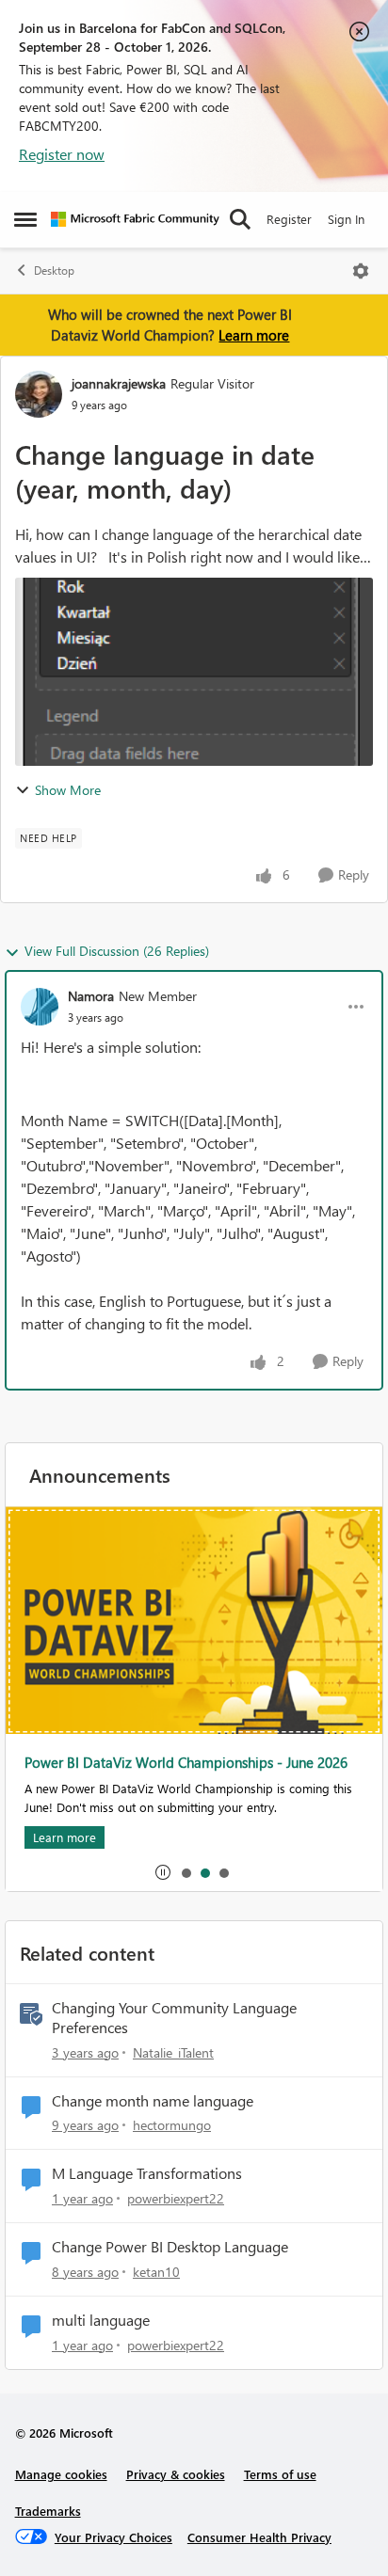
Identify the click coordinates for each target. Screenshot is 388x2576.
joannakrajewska (119, 383)
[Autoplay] (163, 1872)
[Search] (240, 219)
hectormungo (172, 2125)
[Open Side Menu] (25, 219)
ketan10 (156, 2272)
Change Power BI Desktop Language (170, 2247)
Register (289, 219)
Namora (91, 996)
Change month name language (153, 2101)
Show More (68, 790)
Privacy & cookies (176, 2474)
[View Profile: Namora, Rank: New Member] (40, 1007)
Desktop (54, 270)
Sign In (346, 219)
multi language (101, 2320)
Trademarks (48, 2511)
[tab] (186, 1872)
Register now (62, 154)
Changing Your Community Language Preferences (174, 2018)
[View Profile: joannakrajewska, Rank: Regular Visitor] (39, 394)
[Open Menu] (361, 271)
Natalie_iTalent (173, 2052)
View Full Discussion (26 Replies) (117, 951)
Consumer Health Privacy (259, 2537)
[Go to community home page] (135, 219)
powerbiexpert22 (176, 2198)
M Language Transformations (147, 2173)
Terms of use (280, 2474)
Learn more (254, 335)
